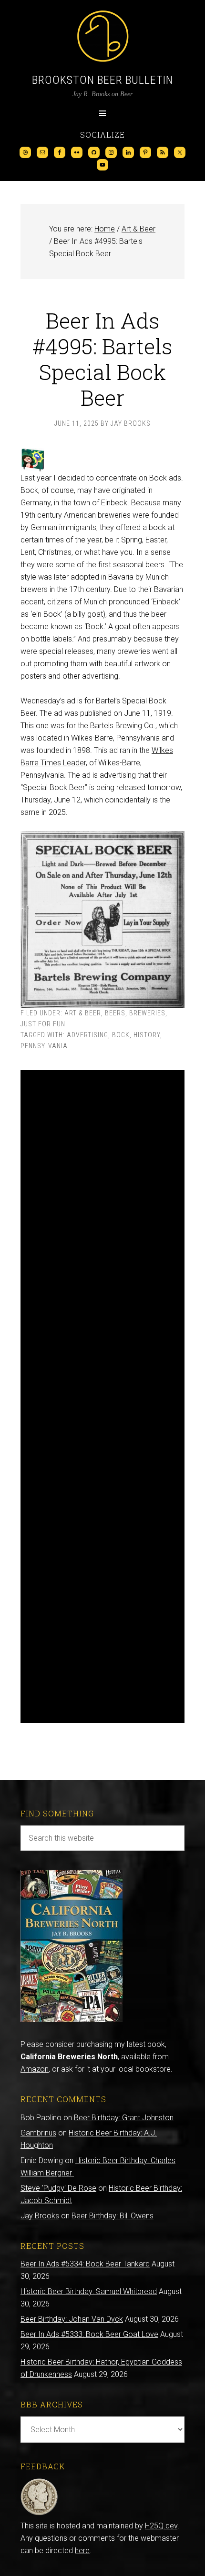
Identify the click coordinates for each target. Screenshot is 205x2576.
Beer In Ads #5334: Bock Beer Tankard (85, 2264)
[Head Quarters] (39, 2513)
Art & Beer (83, 1013)
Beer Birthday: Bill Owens (113, 2216)
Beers (115, 1013)
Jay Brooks (40, 2216)
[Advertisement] (102, 1397)
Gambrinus (38, 2133)
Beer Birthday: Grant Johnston (124, 2118)
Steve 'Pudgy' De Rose (58, 2188)
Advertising (87, 1035)
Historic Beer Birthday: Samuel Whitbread (89, 2291)
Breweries (147, 1013)
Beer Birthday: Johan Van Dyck (72, 2319)
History (147, 1035)
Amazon (35, 2069)
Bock (121, 1035)
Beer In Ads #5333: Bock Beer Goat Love (89, 2334)
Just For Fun (43, 1024)
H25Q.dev (161, 2526)
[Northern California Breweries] (72, 2020)
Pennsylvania (44, 1046)
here (82, 2551)
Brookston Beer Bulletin (102, 80)
